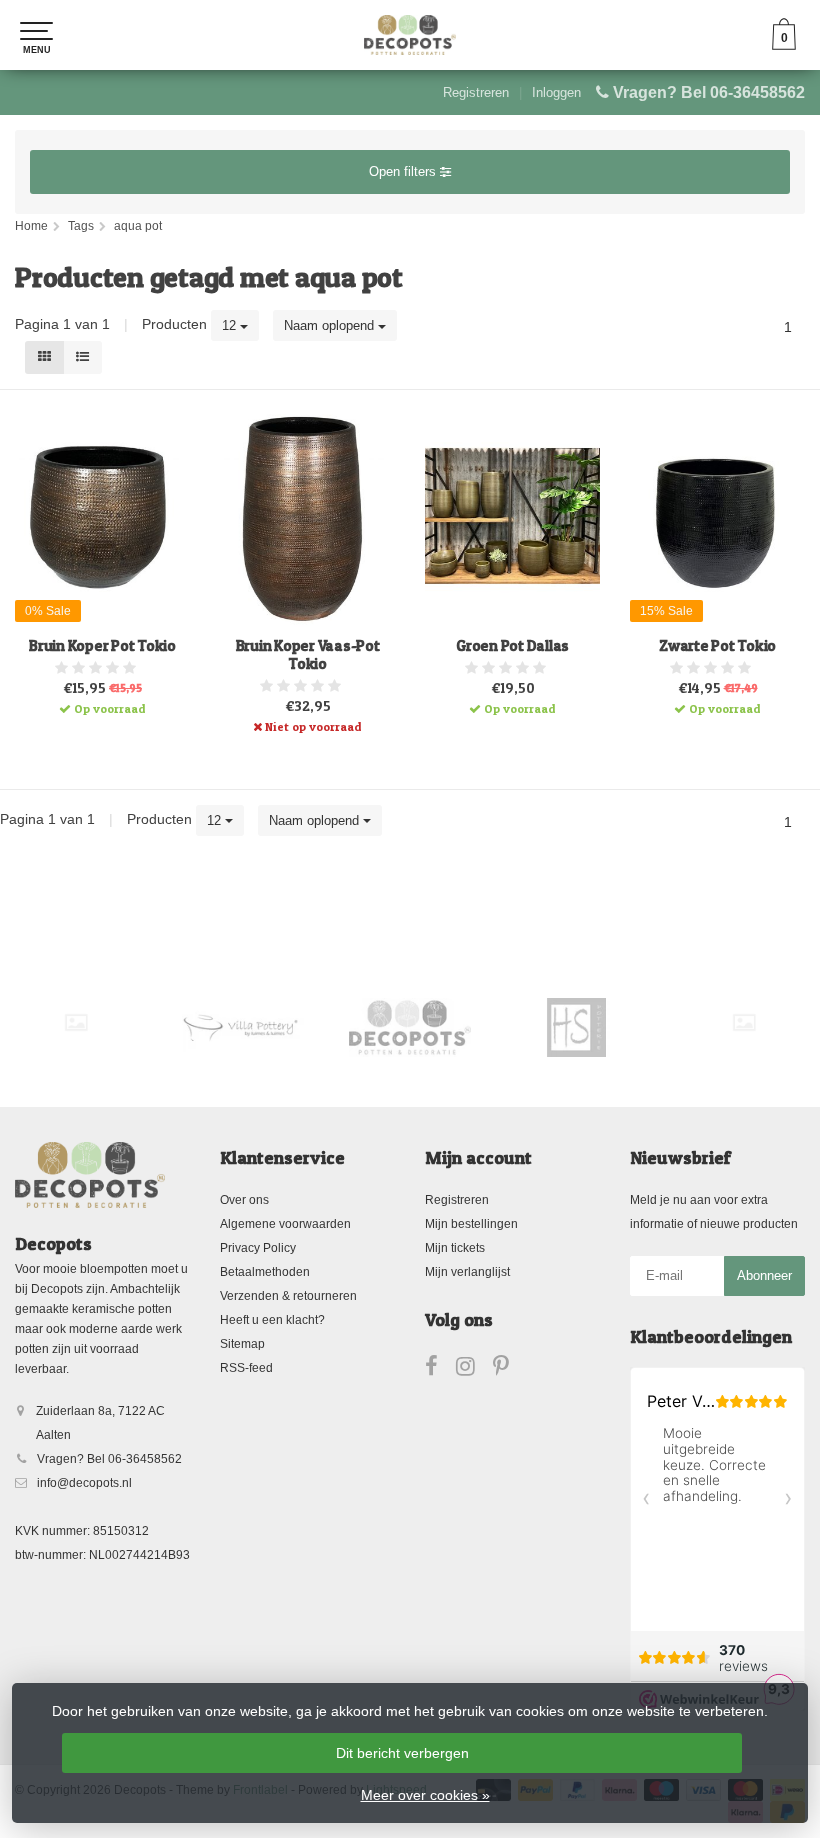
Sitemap (242, 1344)
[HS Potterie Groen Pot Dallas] (512, 516)
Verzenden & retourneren (288, 1296)
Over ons (244, 1200)
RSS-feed (246, 1368)
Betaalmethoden (265, 1272)
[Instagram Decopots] (474, 1370)
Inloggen (556, 92)
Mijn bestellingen (471, 1224)
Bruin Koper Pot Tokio (102, 646)
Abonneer (764, 1275)
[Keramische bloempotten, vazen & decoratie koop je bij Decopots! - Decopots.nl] (410, 35)
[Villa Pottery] (243, 1027)
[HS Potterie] (577, 1027)
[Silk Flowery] (76, 1023)
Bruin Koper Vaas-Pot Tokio (308, 655)
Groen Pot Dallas (512, 646)
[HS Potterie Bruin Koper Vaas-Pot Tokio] (307, 516)
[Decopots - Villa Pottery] (410, 1027)
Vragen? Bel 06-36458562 (709, 92)
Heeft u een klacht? (272, 1320)
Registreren (476, 92)
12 (231, 325)
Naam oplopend (331, 325)
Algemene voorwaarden (285, 1224)
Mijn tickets (455, 1248)
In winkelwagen (94, 705)
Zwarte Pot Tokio (717, 646)
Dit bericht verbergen (402, 1753)
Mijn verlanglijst (467, 1272)
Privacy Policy (258, 1248)
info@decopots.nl (84, 1483)
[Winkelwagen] (784, 45)
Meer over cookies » (425, 1795)
